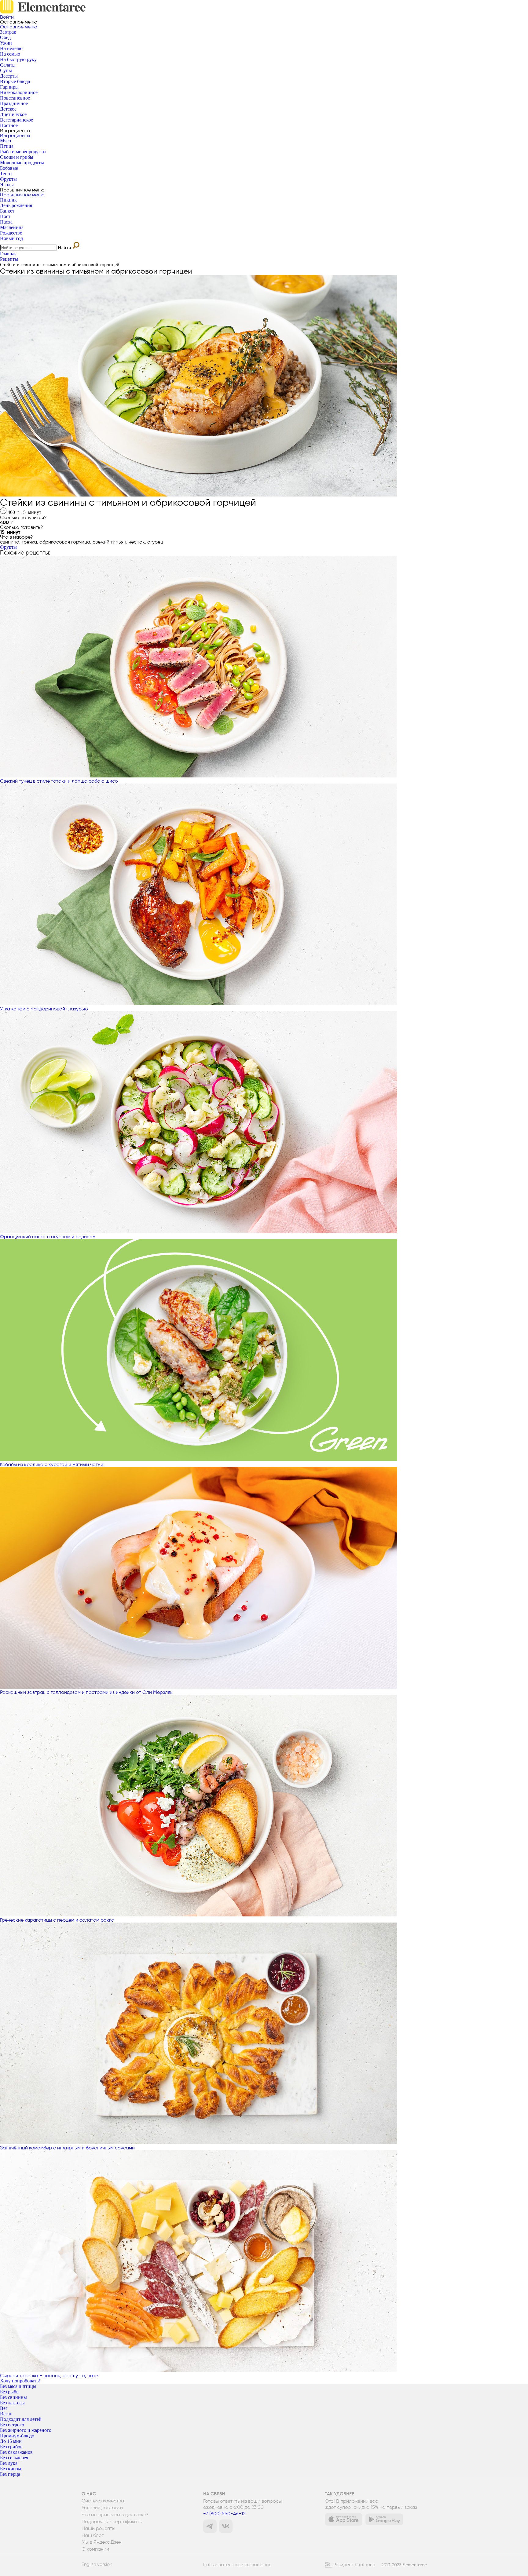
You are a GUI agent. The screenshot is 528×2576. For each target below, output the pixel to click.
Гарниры (9, 87)
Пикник (8, 200)
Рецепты (9, 259)
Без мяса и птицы (18, 2386)
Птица (7, 146)
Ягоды (7, 185)
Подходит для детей (21, 2419)
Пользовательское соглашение (237, 2565)
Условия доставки (102, 2508)
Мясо (5, 141)
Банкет (7, 211)
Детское (8, 109)
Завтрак (8, 32)
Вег (4, 2408)
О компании (95, 2549)
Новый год (11, 238)
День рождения (16, 205)
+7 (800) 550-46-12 (224, 2514)
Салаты (8, 65)
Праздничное (14, 103)
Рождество (11, 233)
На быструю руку (18, 59)
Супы (6, 70)
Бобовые (9, 168)
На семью (10, 54)
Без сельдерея (14, 2458)
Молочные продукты (22, 163)
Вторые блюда (15, 81)
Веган (6, 2414)
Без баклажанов (16, 2452)
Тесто (6, 174)
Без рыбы (10, 2392)
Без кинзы (11, 2469)
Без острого (12, 2425)
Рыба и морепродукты (23, 152)
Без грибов (11, 2447)
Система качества (103, 2501)
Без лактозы (12, 2403)
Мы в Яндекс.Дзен (102, 2542)
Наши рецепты (98, 2528)
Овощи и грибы (17, 157)
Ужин (6, 43)
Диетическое (13, 114)
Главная (8, 254)
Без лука (9, 2463)
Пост (5, 216)
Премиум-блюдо (17, 2436)
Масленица (12, 227)
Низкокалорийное (19, 92)
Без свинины (13, 2397)
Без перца (10, 2474)
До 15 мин (11, 2441)
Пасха (6, 222)
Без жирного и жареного (26, 2430)
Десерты (9, 76)
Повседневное (15, 98)
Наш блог (93, 2535)
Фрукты (8, 179)
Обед (5, 37)
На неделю (11, 48)
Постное (9, 125)
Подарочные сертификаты (112, 2522)
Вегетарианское (16, 120)
